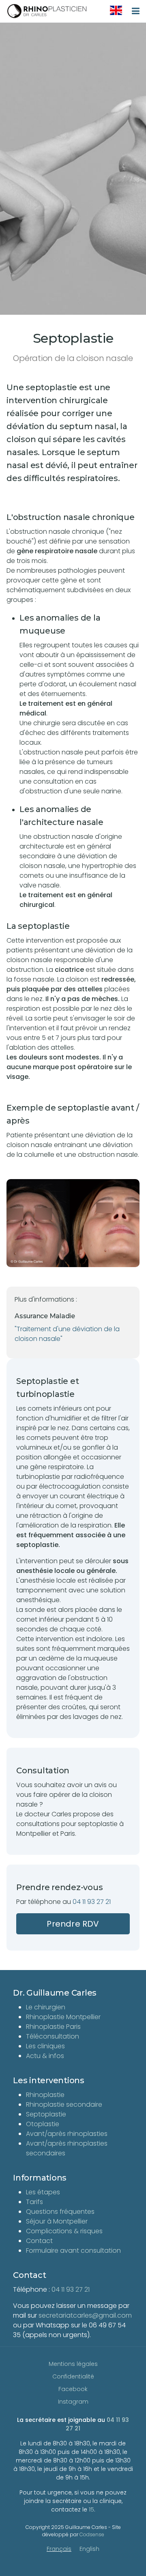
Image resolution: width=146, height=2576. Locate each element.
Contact (39, 2241)
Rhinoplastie (45, 2095)
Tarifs (34, 2202)
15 (91, 2509)
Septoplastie (46, 2114)
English (89, 2549)
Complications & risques (64, 2231)
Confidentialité (73, 2376)
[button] (73, 1223)
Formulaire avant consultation (73, 2251)
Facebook (73, 2389)
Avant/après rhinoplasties (67, 2134)
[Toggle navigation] (136, 11)
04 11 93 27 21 (92, 1902)
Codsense (92, 2534)
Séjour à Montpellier (57, 2221)
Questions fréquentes (60, 2212)
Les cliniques (45, 2046)
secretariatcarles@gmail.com (85, 2315)
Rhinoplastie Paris (53, 2027)
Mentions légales (73, 2364)
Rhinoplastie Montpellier (63, 2017)
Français (59, 2549)
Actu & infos (45, 2056)
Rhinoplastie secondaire (64, 2104)
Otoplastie (43, 2124)
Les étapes (43, 2192)
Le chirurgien (46, 2007)
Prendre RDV (73, 1924)
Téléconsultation (53, 2036)
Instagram (73, 2402)
